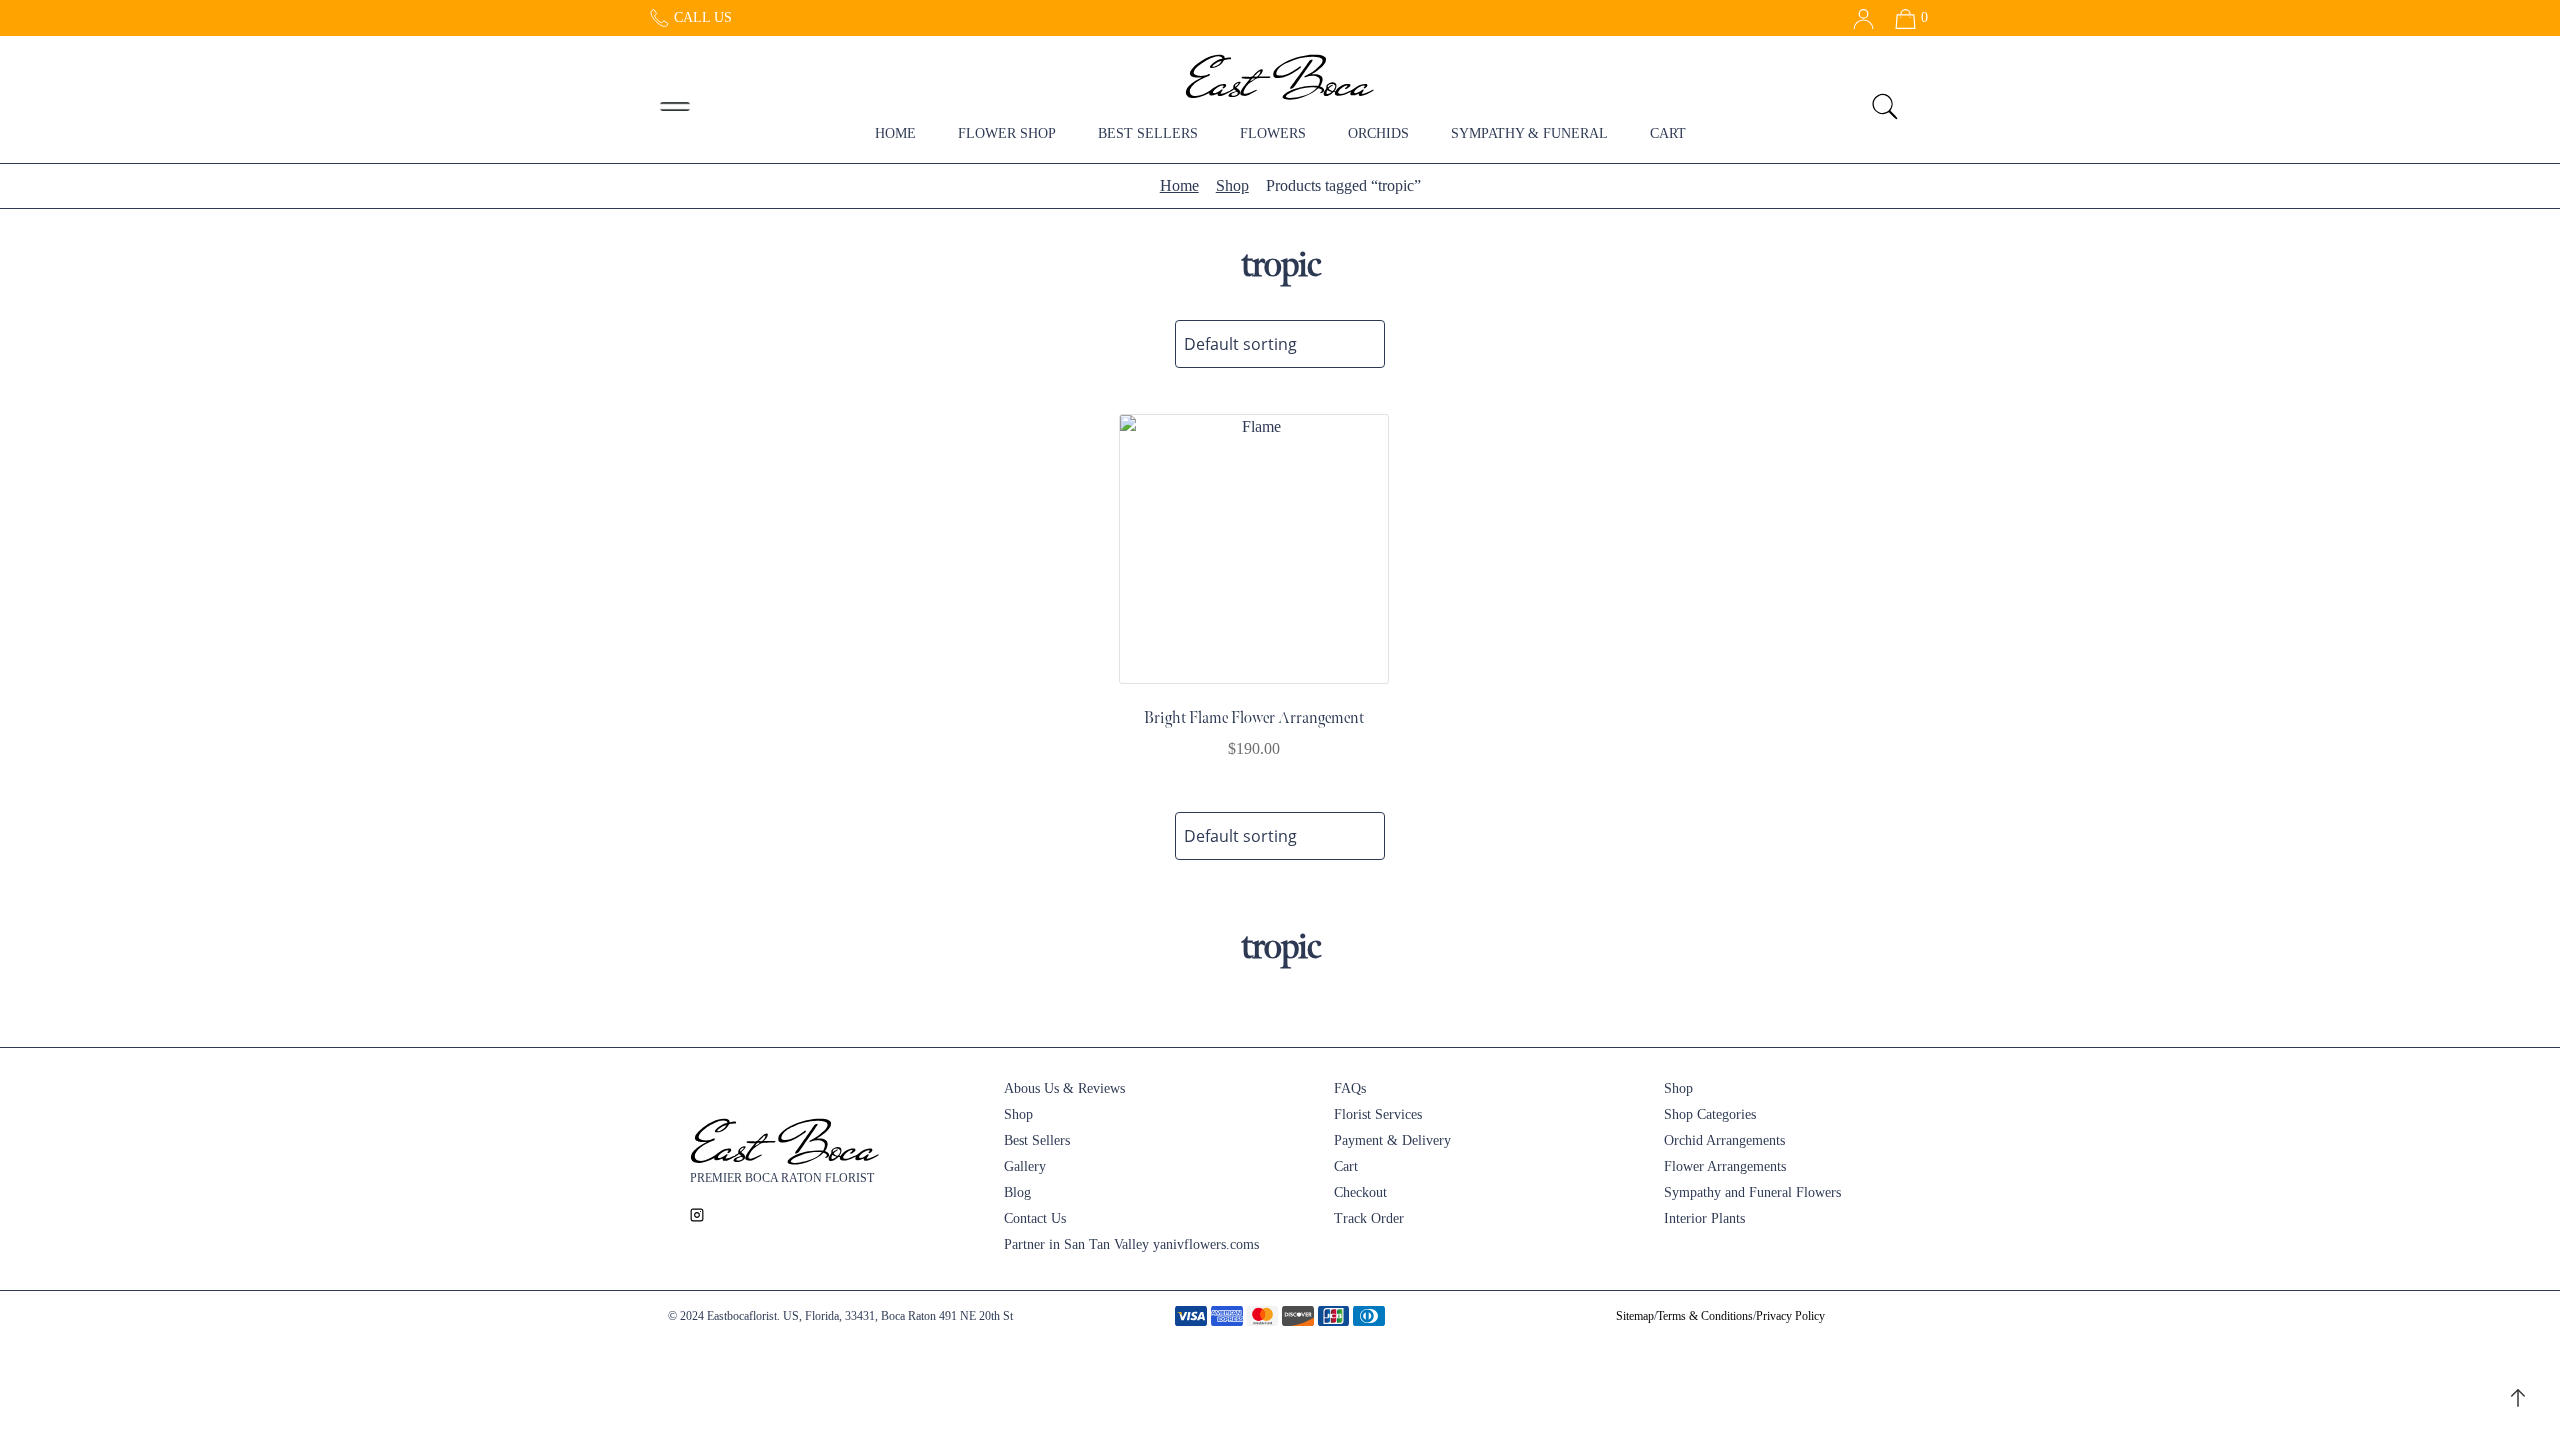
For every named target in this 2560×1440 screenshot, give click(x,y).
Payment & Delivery (1392, 1140)
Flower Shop (1007, 133)
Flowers (1273, 133)
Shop (1232, 185)
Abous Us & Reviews (1064, 1088)
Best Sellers (1148, 133)
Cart (1668, 133)
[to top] (2518, 1396)
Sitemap (1635, 1316)
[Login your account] (1856, 17)
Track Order (1369, 1218)
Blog (1017, 1192)
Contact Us (1035, 1218)
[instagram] (697, 1213)
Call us (701, 17)
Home (895, 133)
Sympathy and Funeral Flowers (1752, 1192)
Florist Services (1378, 1114)
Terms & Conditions (1705, 1316)
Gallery (1025, 1166)
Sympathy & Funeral (1529, 133)
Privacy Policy (1790, 1316)
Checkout (1360, 1192)
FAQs (1350, 1088)
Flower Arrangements (1725, 1166)
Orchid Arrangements (1724, 1140)
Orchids (1378, 133)
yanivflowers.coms (1206, 1244)
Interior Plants (1704, 1218)
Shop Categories (1710, 1114)
